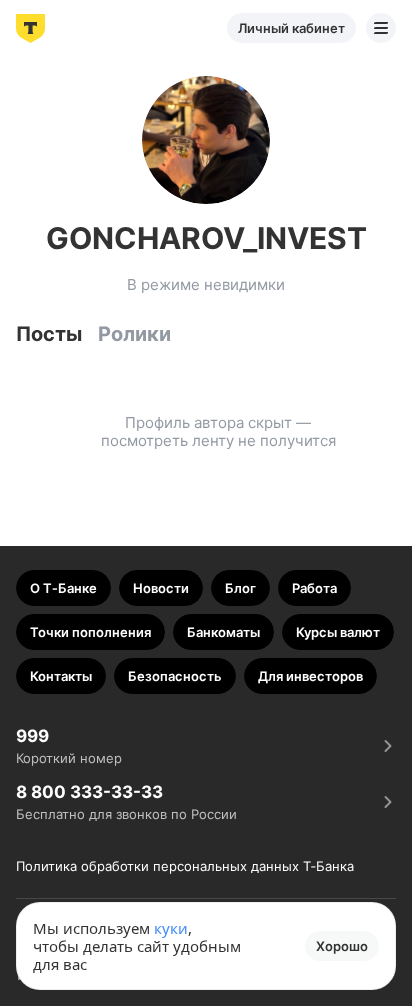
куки (171, 928)
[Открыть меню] (381, 28)
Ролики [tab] (134, 334)
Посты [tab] (49, 334)
